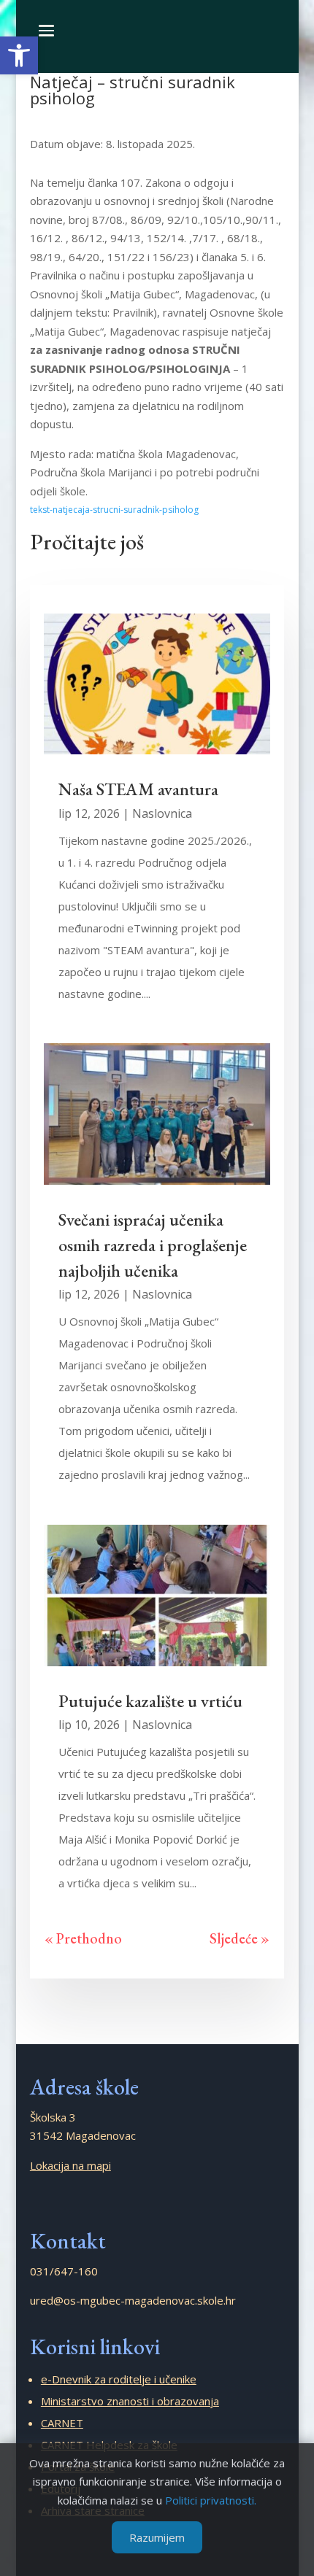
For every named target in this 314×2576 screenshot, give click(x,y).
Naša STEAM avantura (138, 789)
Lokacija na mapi (70, 2165)
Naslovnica (162, 813)
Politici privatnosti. (211, 2500)
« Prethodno (83, 1938)
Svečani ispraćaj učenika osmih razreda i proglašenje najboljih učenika (153, 1245)
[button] (19, 55)
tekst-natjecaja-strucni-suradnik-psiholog (114, 510)
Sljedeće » (240, 1938)
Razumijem (157, 2537)
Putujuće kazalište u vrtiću (150, 1701)
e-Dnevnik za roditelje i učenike (119, 2379)
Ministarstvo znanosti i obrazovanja (130, 2401)
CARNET (62, 2423)
